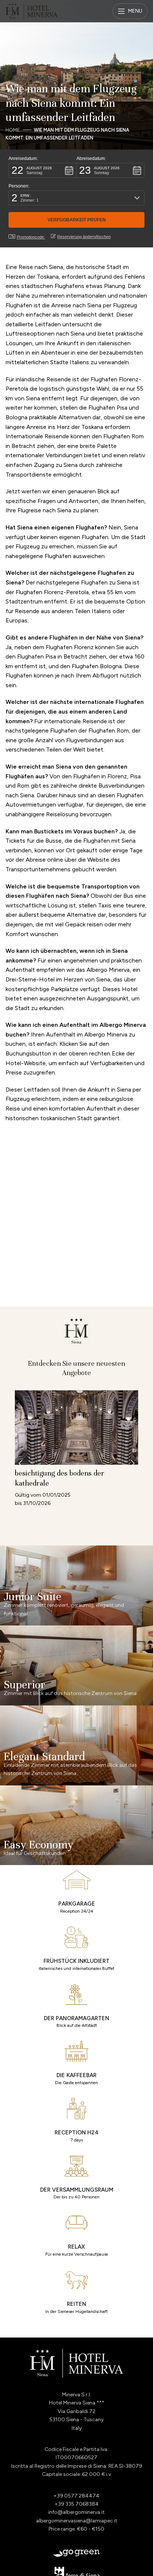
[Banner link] (76, 1585)
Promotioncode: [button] (31, 237)
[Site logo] (32, 11)
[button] (43, 170)
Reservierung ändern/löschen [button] (84, 237)
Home (13, 130)
